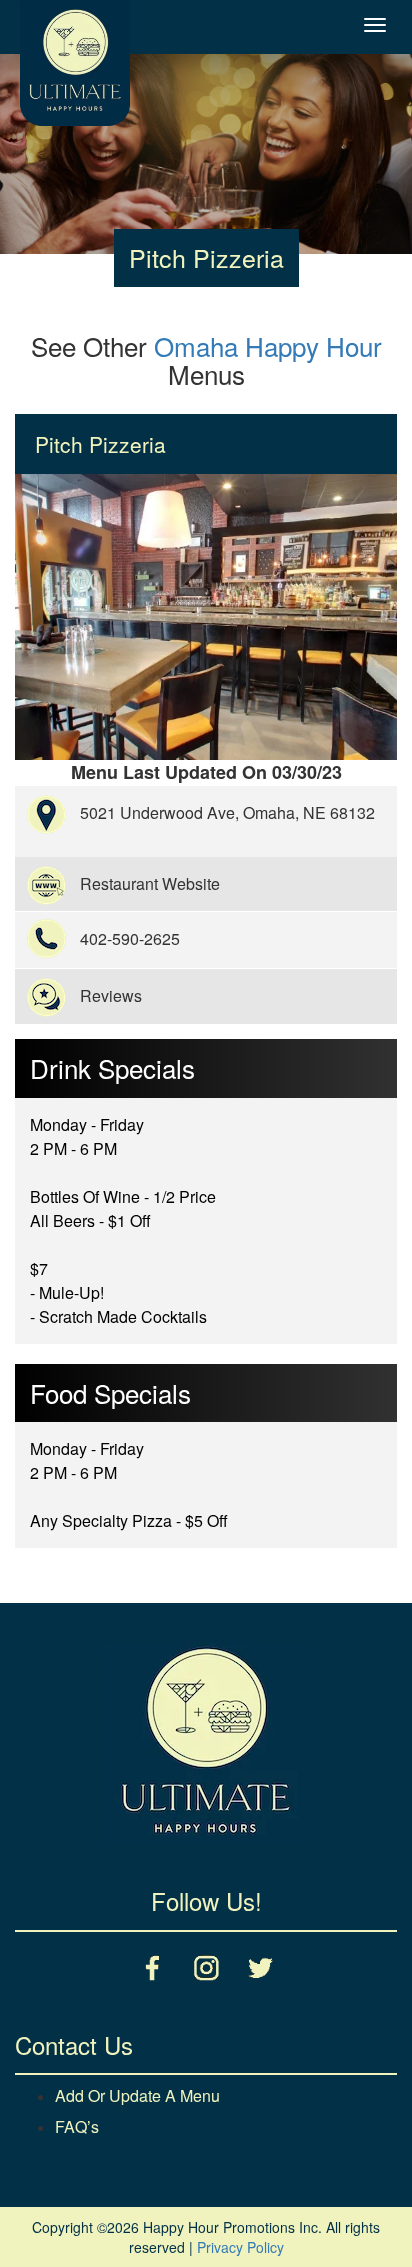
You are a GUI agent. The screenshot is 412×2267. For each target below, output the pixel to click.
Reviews (111, 995)
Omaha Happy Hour (268, 345)
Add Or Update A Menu (137, 2095)
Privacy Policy (240, 2247)
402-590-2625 (130, 938)
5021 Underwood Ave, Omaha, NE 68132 (227, 812)
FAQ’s (77, 2126)
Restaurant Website (150, 883)
